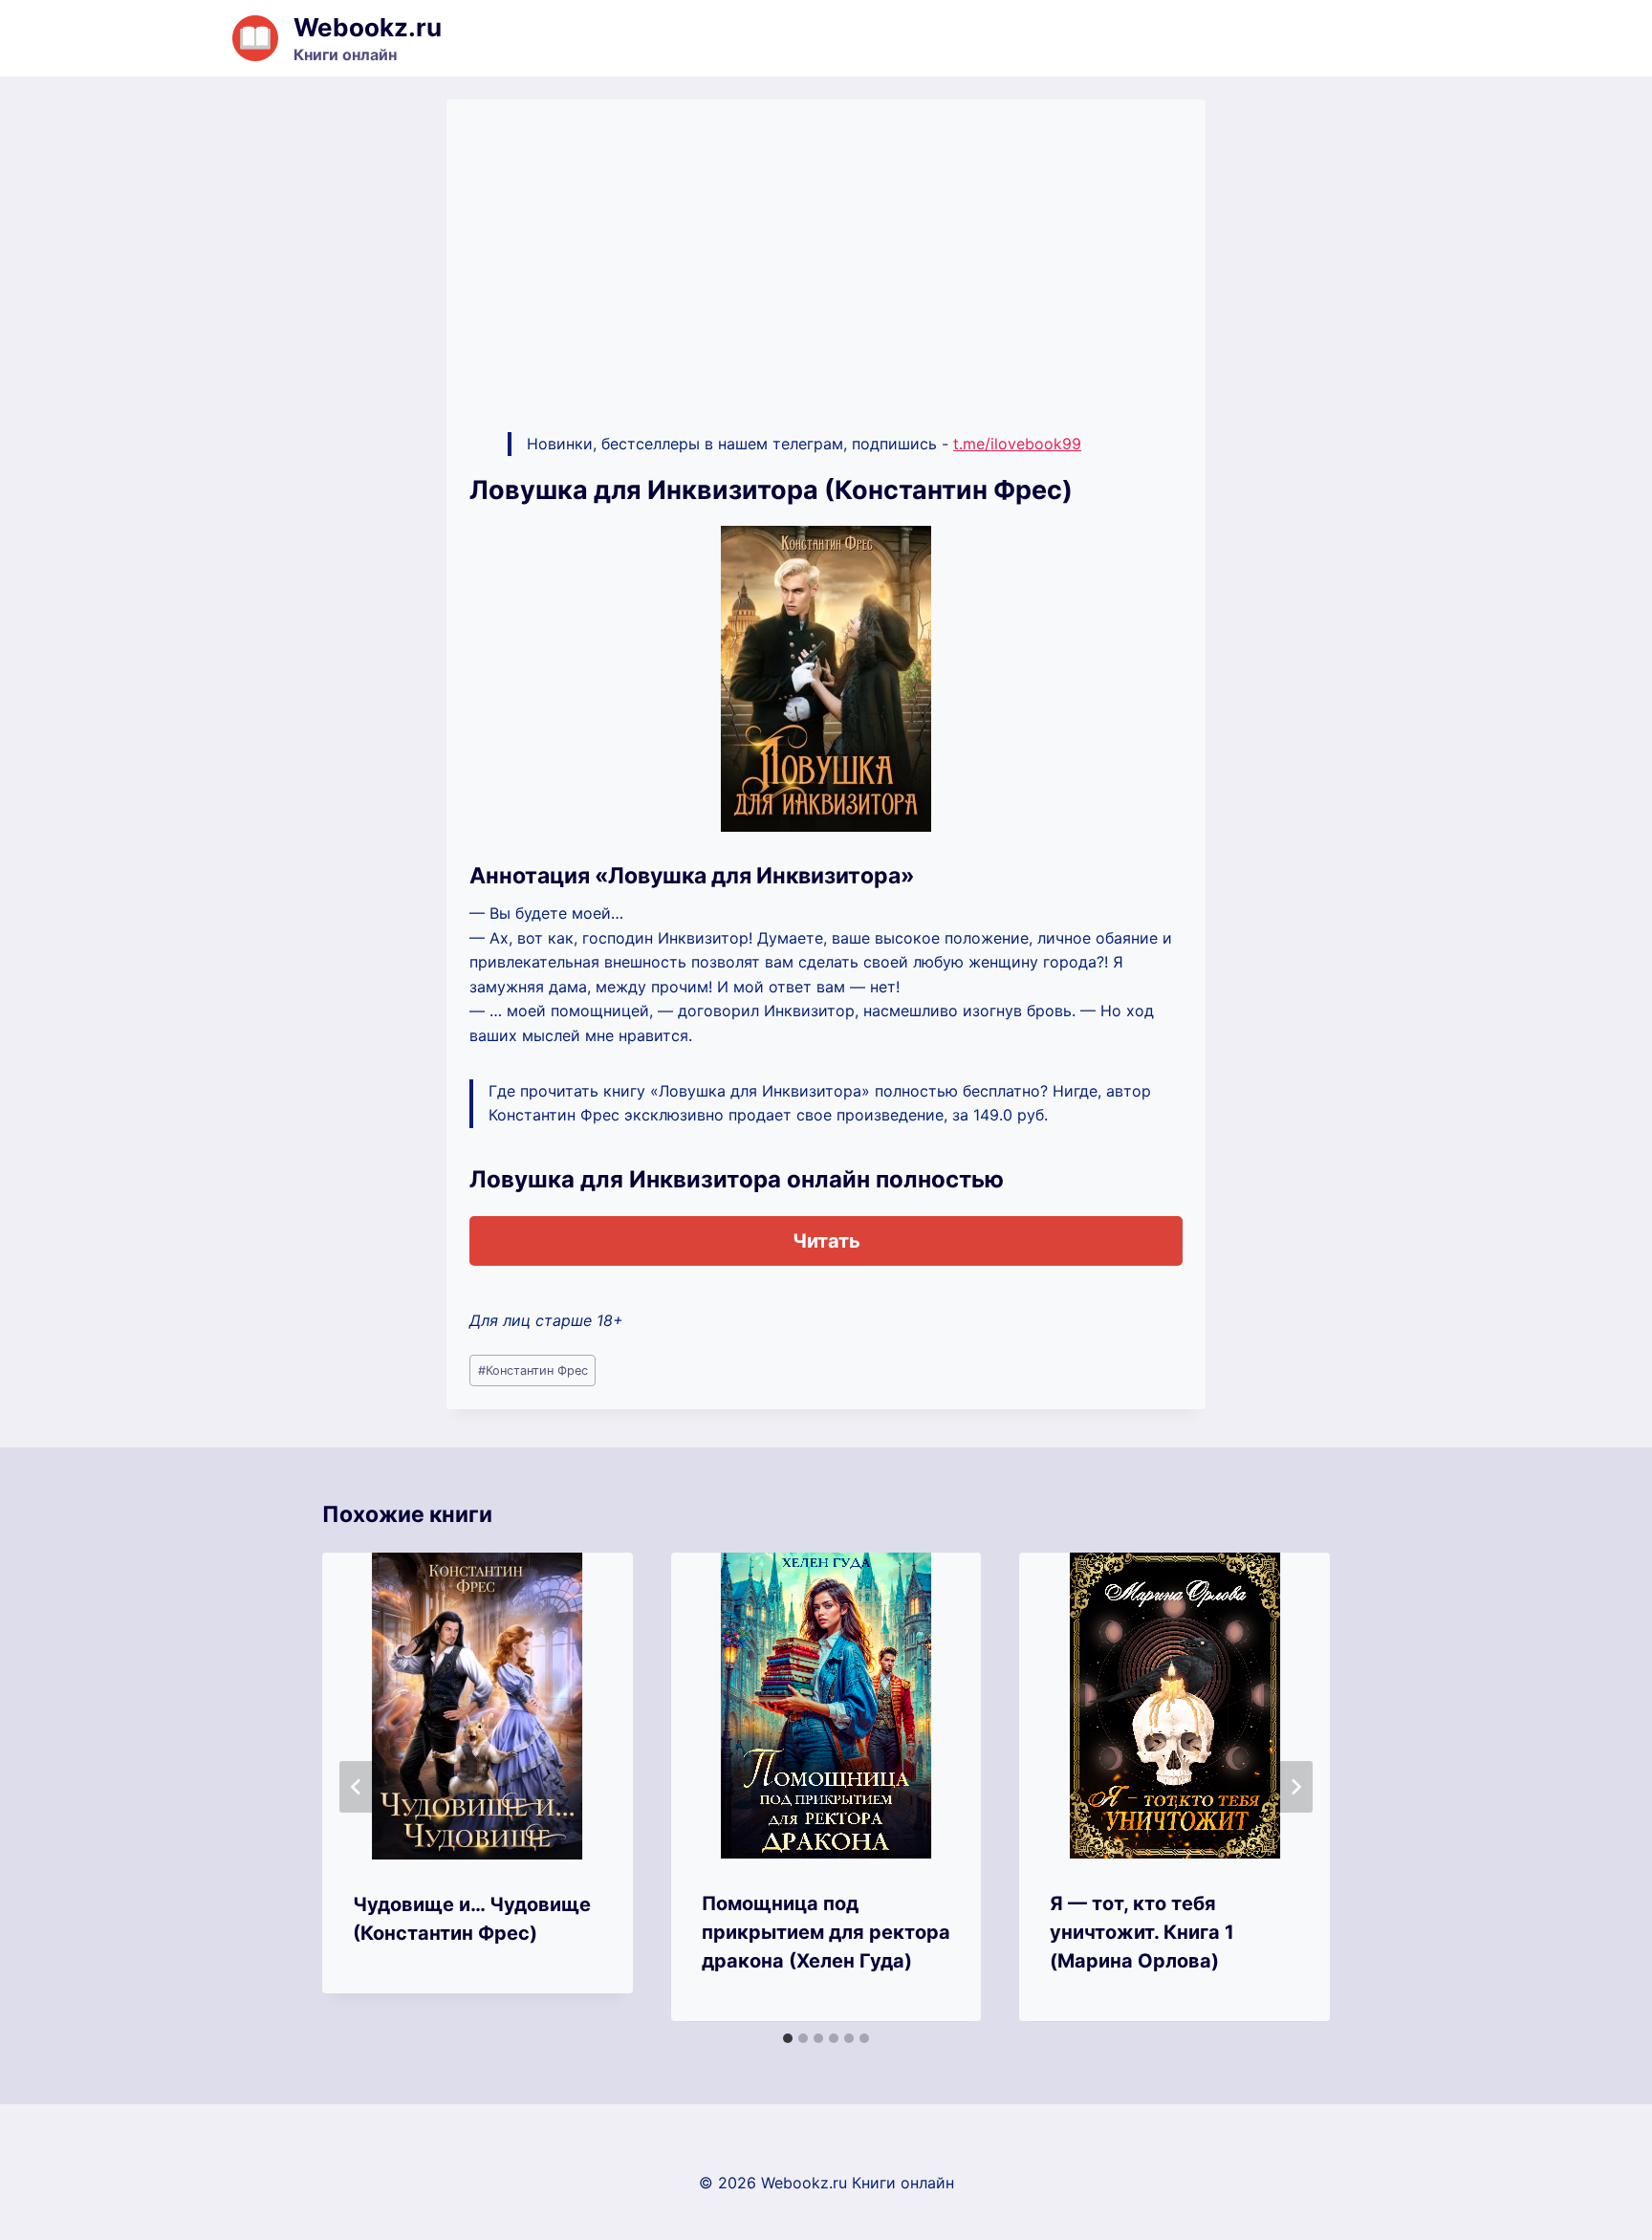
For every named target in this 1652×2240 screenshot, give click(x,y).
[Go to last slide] (357, 1787)
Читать (826, 1241)
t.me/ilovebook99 (1017, 444)
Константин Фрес (533, 1370)
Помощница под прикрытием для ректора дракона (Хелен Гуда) (826, 1932)
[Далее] (1295, 1787)
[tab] (788, 2038)
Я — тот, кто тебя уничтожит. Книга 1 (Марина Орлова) (1142, 1932)
